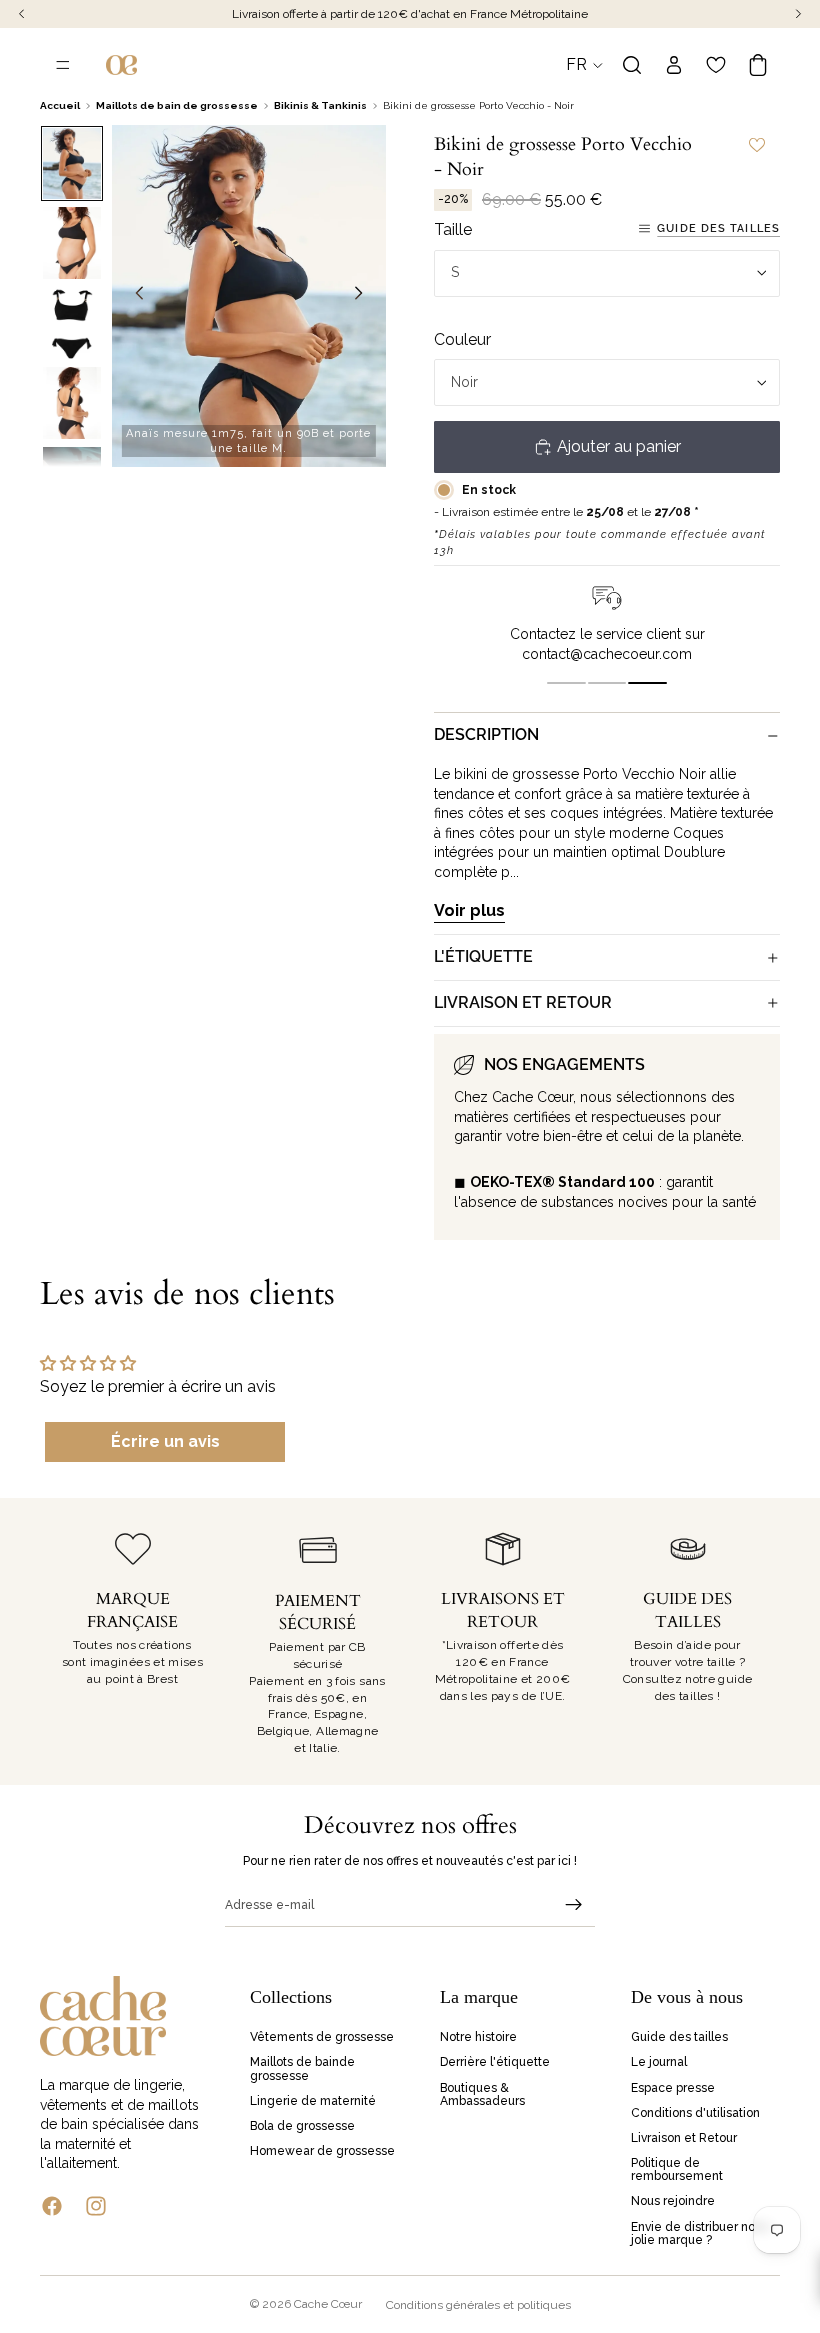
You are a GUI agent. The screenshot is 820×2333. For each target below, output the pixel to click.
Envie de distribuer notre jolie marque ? (701, 2233)
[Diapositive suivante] (364, 296)
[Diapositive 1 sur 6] (71, 164)
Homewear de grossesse (322, 2151)
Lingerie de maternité (313, 2101)
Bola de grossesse (302, 2126)
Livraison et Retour (684, 2138)
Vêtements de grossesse (322, 2037)
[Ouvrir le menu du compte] (674, 65)
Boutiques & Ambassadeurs (482, 2094)
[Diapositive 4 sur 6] (71, 403)
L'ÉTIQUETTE (483, 956)
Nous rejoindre (673, 2202)
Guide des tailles (718, 228)
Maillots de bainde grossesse (302, 2069)
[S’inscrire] (574, 1905)
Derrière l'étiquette (495, 2063)
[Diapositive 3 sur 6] (71, 323)
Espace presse (673, 2088)
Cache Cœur (328, 2304)
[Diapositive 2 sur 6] (71, 243)
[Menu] (63, 65)
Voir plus (469, 910)
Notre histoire (478, 2037)
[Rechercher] (632, 65)
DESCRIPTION (486, 734)
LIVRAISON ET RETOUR (523, 1002)
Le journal (659, 2063)
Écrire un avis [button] (165, 1441)
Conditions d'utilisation (695, 2113)
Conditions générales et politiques (478, 2305)
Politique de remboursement (677, 2169)
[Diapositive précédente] (134, 296)
